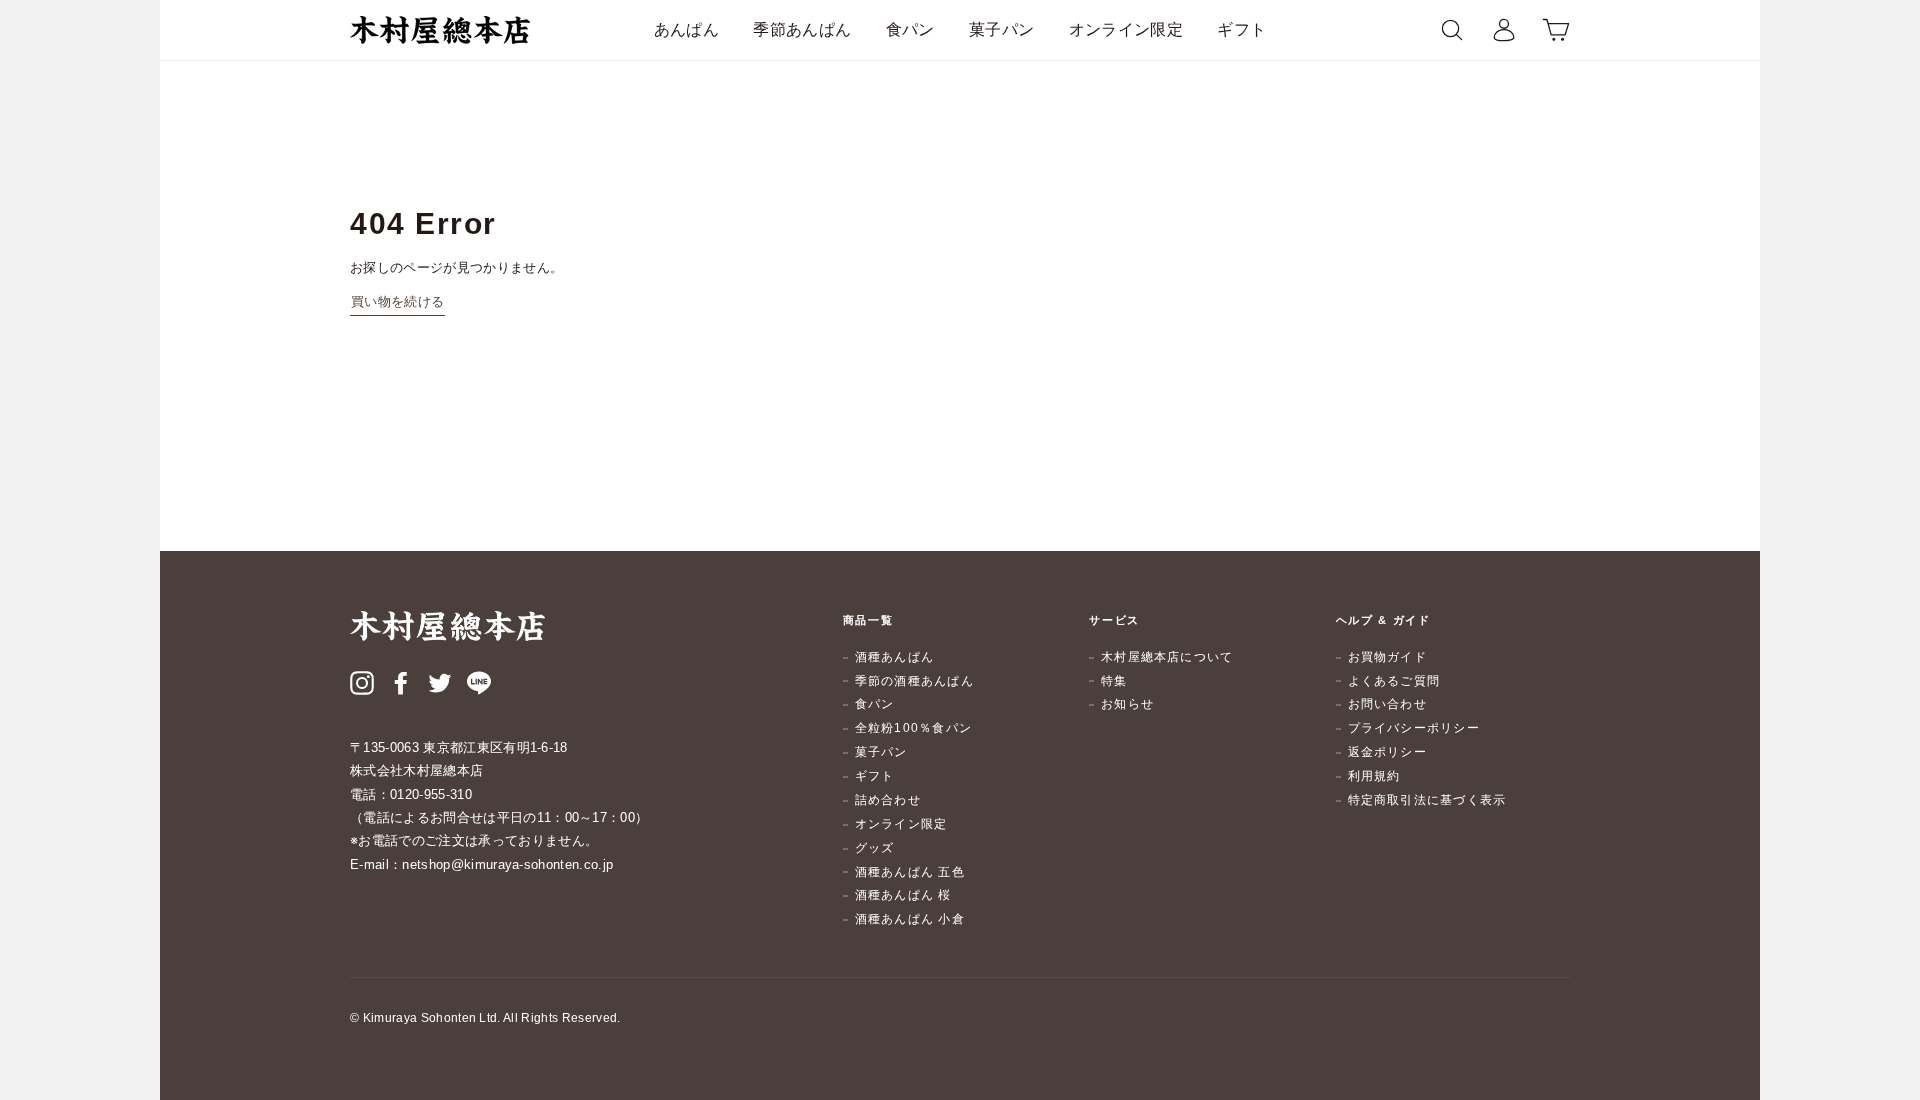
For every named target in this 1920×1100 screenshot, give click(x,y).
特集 (1114, 681)
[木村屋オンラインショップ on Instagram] (362, 686)
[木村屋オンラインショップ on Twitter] (440, 686)
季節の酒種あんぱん (914, 681)
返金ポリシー (1387, 752)
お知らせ (1127, 704)
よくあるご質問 (1394, 681)
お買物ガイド (1387, 657)
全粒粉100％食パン (913, 728)
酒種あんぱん (894, 657)
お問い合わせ (1387, 704)
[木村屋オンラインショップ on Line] (479, 686)
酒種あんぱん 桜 (903, 895)
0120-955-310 (431, 794)
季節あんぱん (802, 29)
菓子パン (1001, 29)
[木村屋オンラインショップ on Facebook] (401, 686)
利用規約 (1374, 776)
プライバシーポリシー (1414, 728)
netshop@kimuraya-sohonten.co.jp (507, 864)
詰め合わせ (888, 800)
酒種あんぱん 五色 (910, 872)
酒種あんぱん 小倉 (910, 919)
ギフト (1241, 29)
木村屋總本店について (1167, 657)
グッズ (875, 848)
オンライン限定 (1126, 29)
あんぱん (686, 29)
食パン (910, 29)
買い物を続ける (397, 301)
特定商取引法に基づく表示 (1427, 800)
